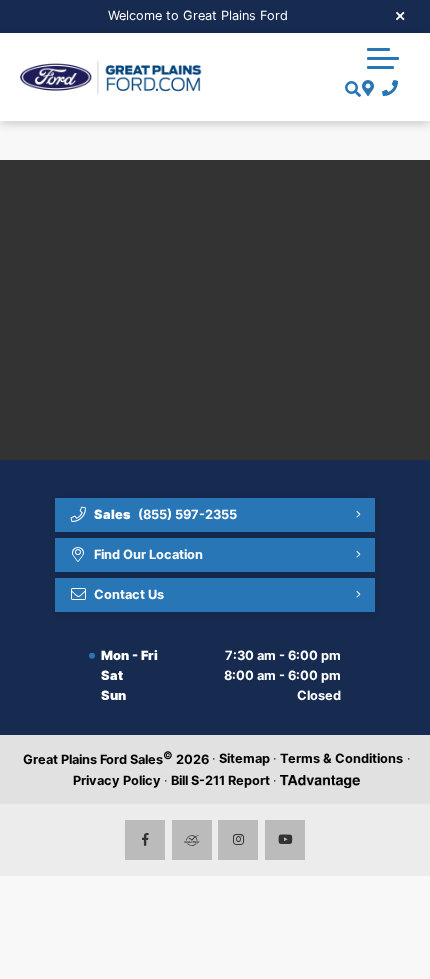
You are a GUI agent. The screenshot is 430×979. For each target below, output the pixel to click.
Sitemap (244, 758)
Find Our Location (148, 554)
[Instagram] (238, 840)
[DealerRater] (192, 840)
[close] (401, 15)
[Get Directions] (365, 89)
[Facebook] (145, 840)
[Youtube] (285, 840)
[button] (383, 58)
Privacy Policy (117, 780)
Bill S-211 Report (220, 780)
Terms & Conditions (341, 758)
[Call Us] (386, 89)
